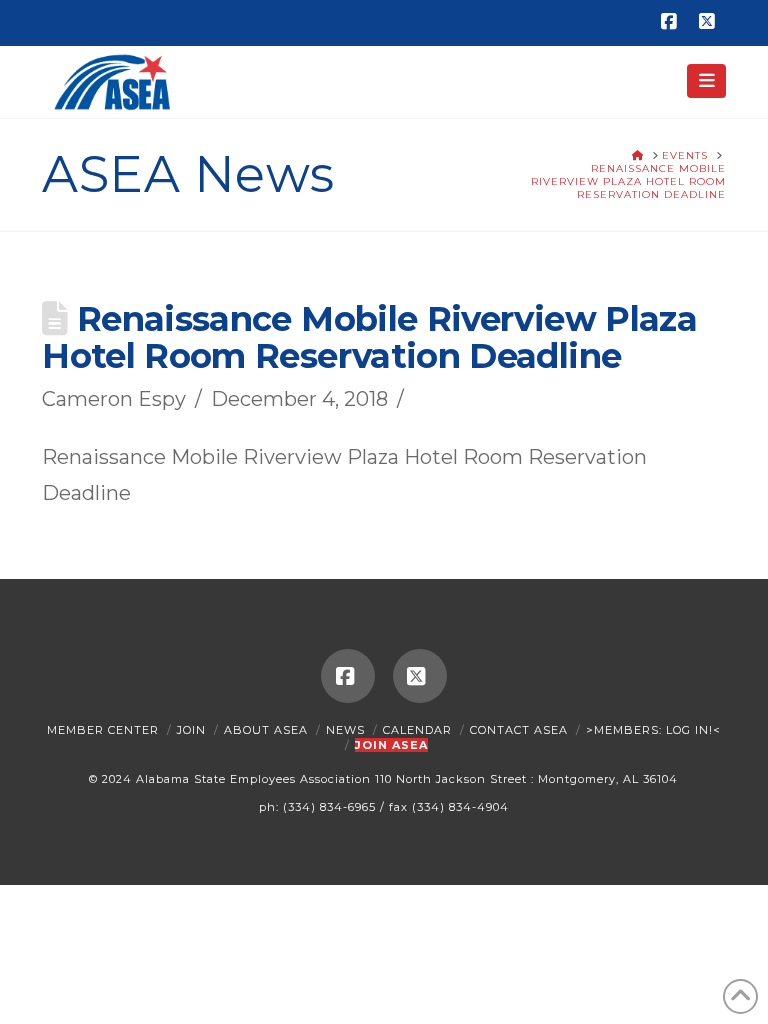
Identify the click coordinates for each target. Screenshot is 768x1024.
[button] (706, 81)
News (345, 730)
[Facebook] (672, 22)
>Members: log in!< (653, 730)
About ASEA (266, 730)
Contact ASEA (519, 730)
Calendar (417, 730)
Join (191, 730)
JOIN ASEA (391, 745)
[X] (710, 22)
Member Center (103, 730)
